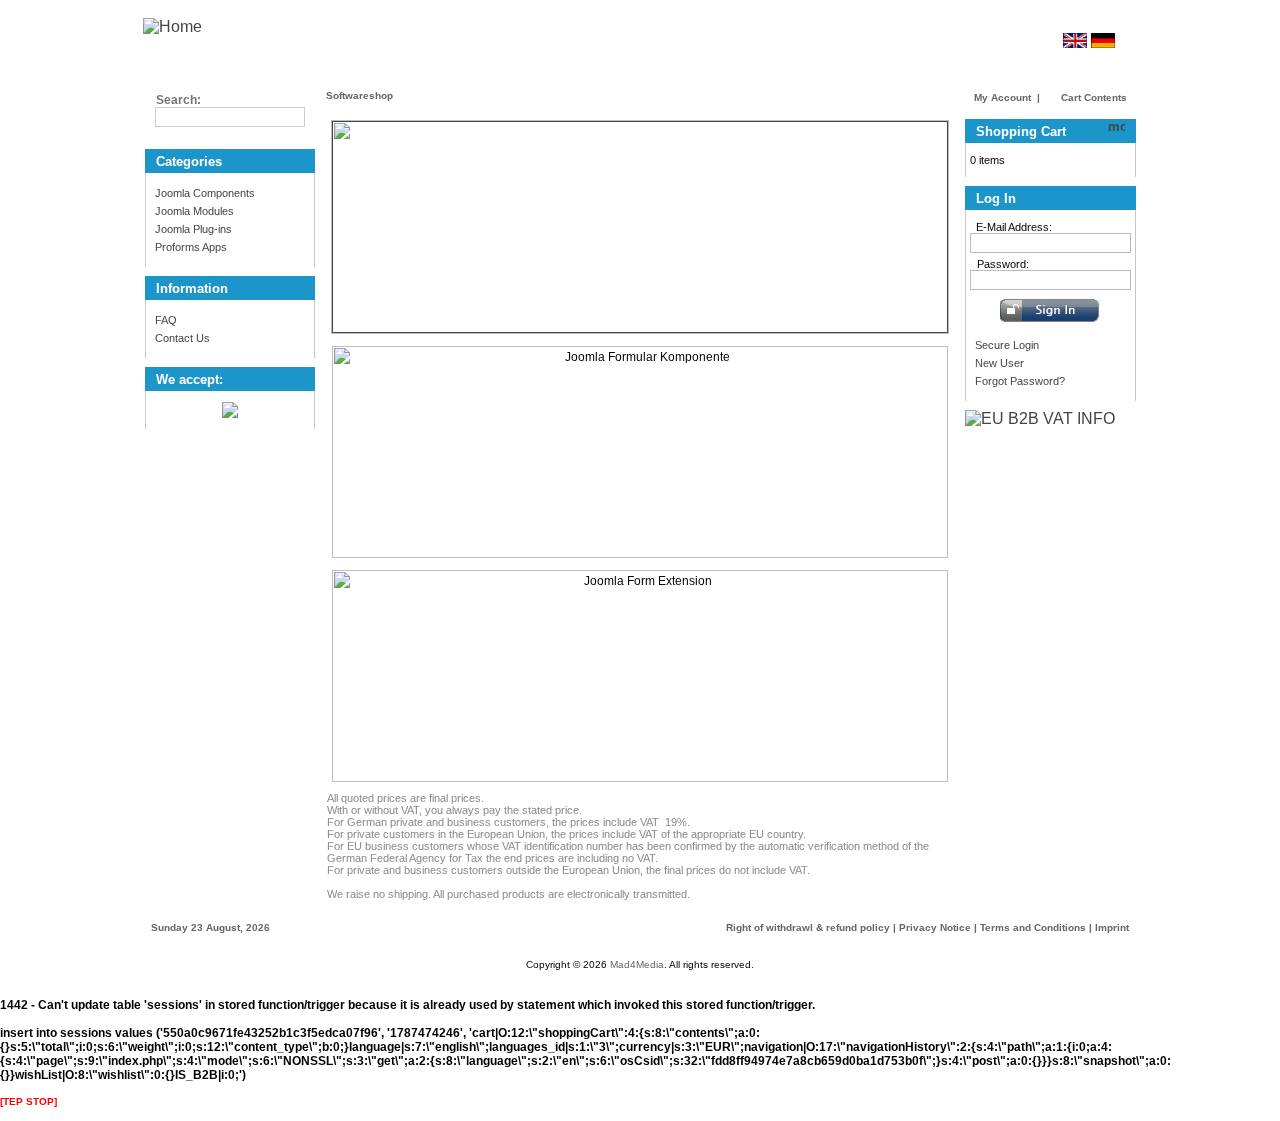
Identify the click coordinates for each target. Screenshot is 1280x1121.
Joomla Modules (194, 211)
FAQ (166, 320)
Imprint (1112, 927)
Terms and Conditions (1033, 927)
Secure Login (1007, 345)
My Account (1002, 97)
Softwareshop (359, 95)
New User (999, 363)
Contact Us (182, 338)
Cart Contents (1092, 97)
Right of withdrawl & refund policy (808, 927)
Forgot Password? (1020, 381)
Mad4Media (637, 964)
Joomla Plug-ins (193, 229)
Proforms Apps (191, 247)
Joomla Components (205, 193)
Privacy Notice (935, 927)
